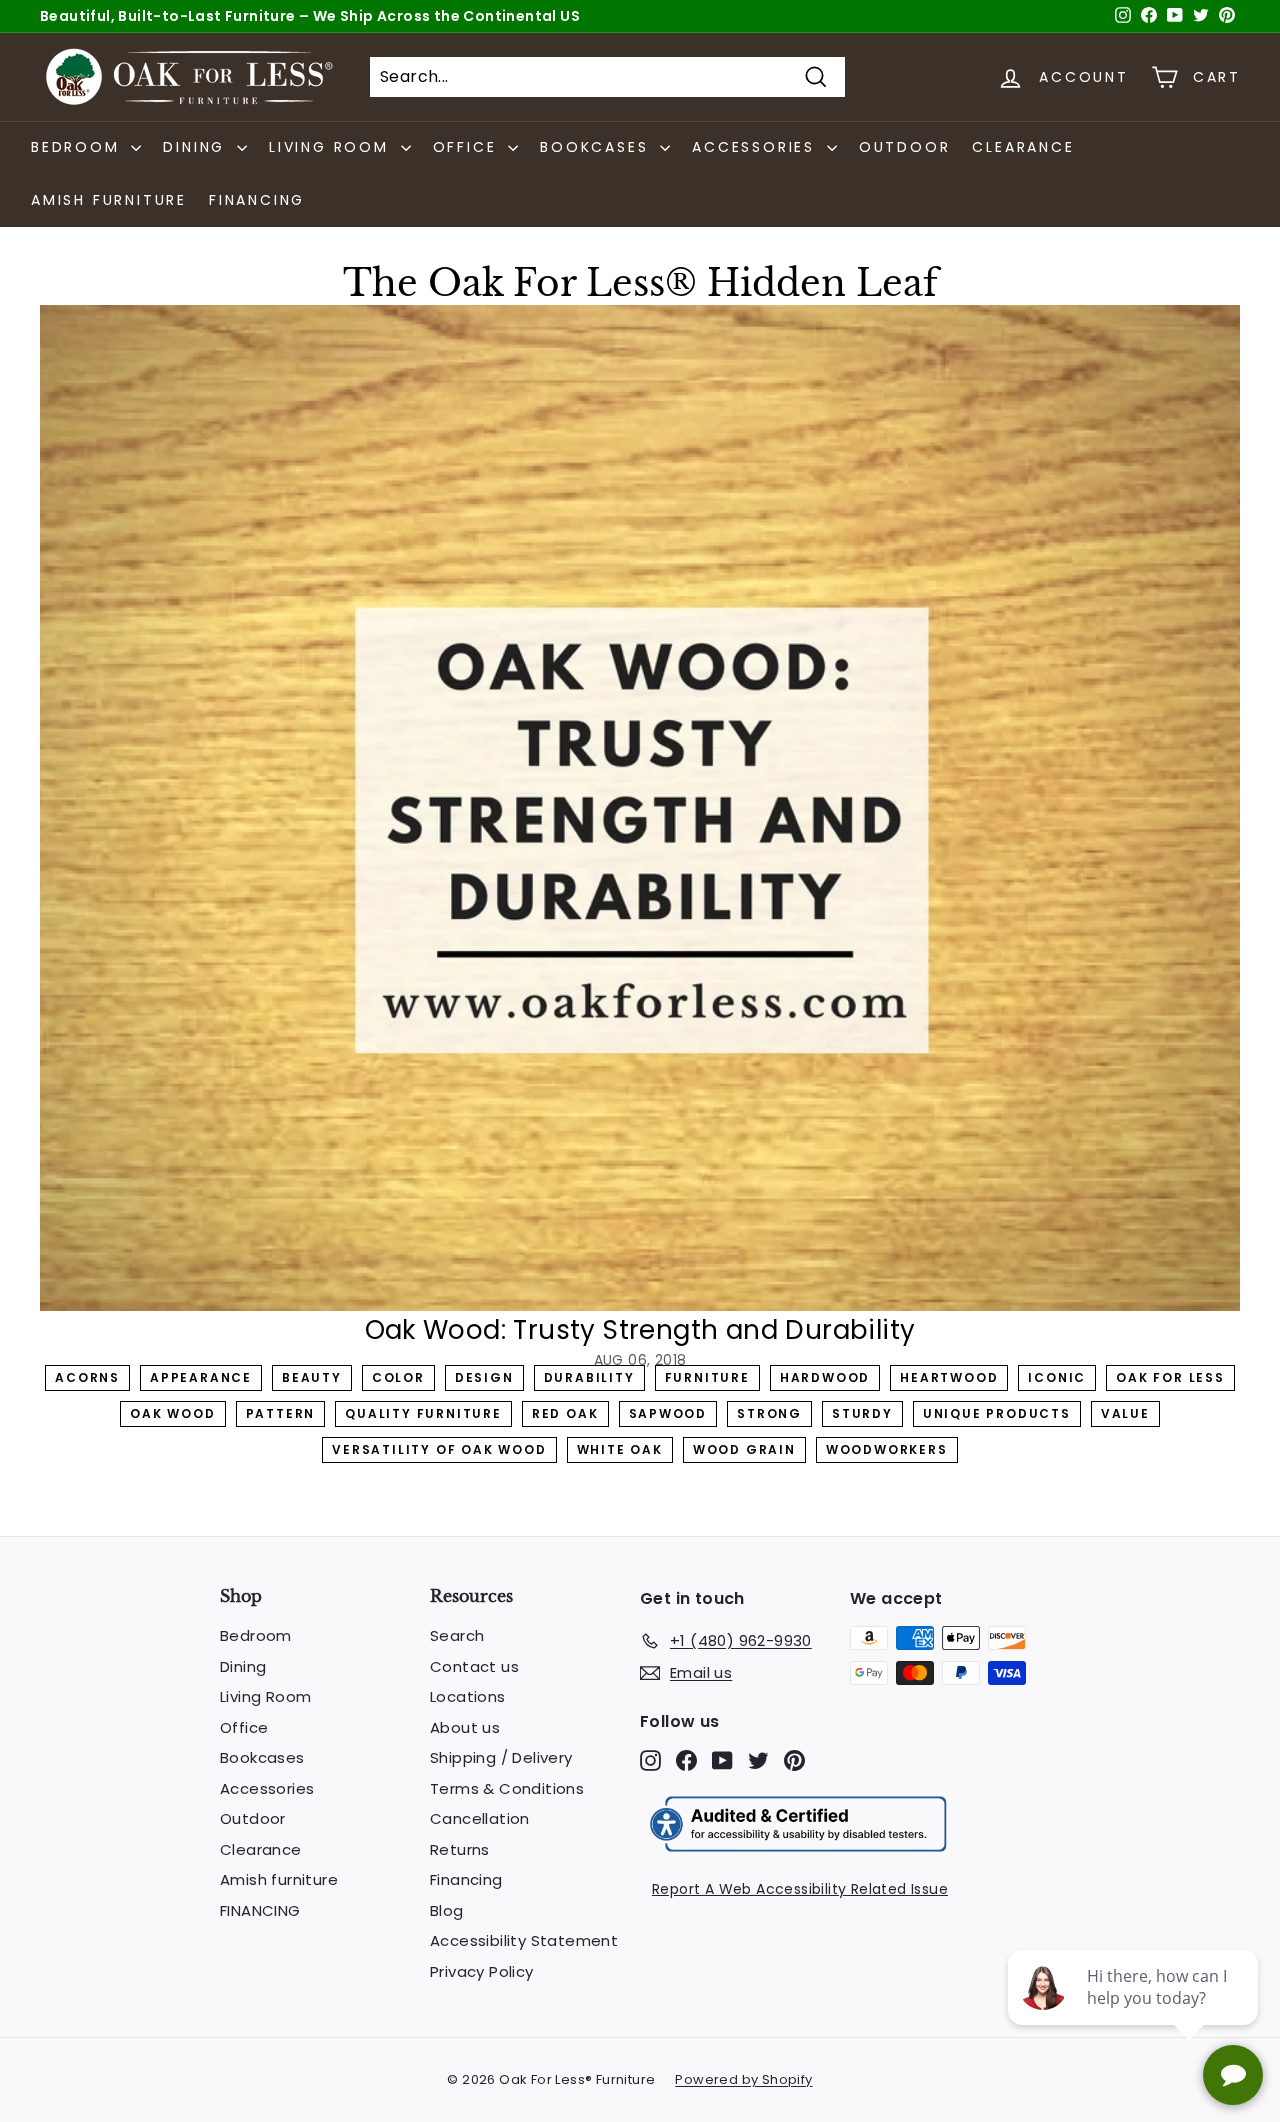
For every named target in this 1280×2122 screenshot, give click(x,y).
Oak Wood (172, 1413)
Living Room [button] (332, 147)
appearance (201, 1377)
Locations (468, 1696)
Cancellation (480, 1818)
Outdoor (905, 147)
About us (465, 1727)
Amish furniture (109, 200)
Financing (466, 1879)
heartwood (949, 1377)
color (398, 1377)
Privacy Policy (482, 1971)
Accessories (267, 1788)
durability (589, 1377)
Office (244, 1727)
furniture (707, 1377)
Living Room (265, 1696)
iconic (1057, 1377)
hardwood (825, 1377)
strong (769, 1413)
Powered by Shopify (743, 2079)
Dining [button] (197, 147)
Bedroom (256, 1635)
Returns (460, 1849)
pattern (281, 1413)
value (1125, 1413)
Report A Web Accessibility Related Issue (800, 1889)
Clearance (1023, 147)
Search (457, 1635)
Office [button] (468, 147)
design (484, 1377)
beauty (312, 1377)
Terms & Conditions (507, 1788)
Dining (243, 1666)
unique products (997, 1413)
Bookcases (262, 1757)
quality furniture (423, 1413)
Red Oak (565, 1413)
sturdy (862, 1413)
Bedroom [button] (78, 147)
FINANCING (257, 200)
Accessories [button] (757, 147)
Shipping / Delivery (501, 1757)
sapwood (668, 1413)
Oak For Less (1170, 1377)
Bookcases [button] (597, 147)
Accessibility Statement (524, 1940)
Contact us (474, 1666)
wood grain (744, 1449)
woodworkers (887, 1449)
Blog (447, 1910)
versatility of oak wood (439, 1449)
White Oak (620, 1449)
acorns (87, 1377)
